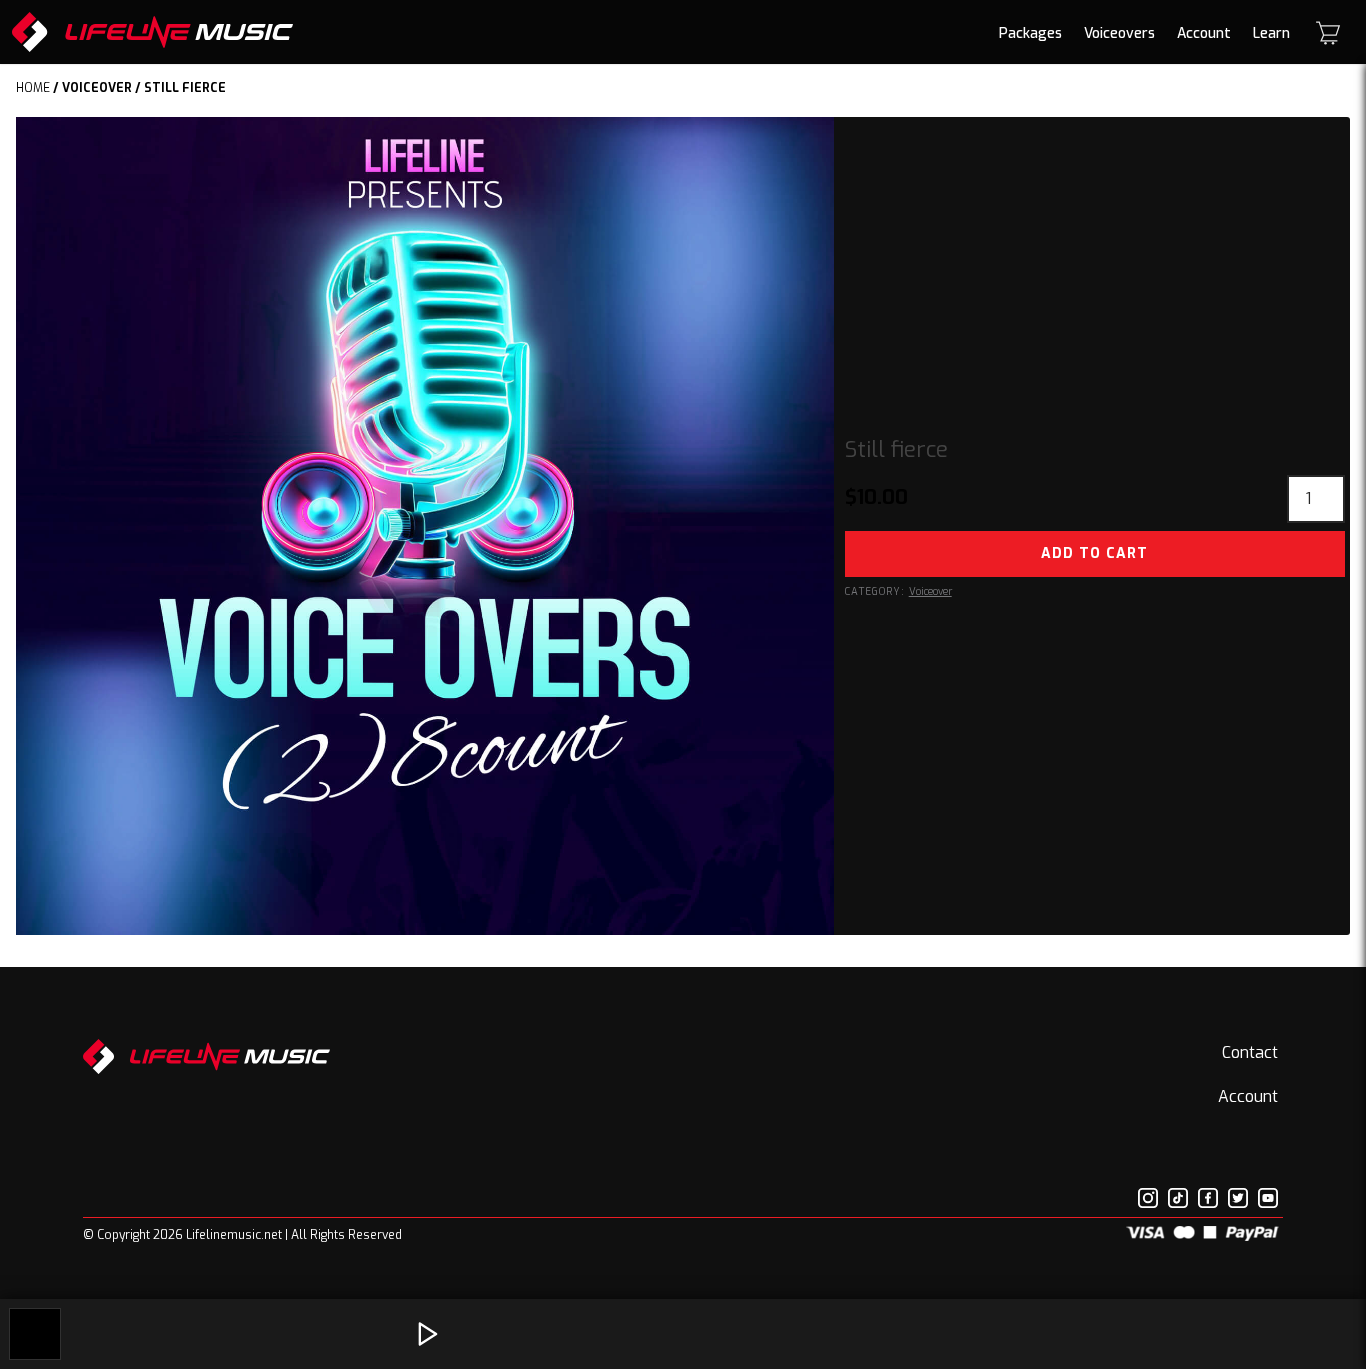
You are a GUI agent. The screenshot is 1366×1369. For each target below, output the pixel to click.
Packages (1030, 33)
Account (1204, 33)
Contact (1250, 1052)
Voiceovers (1119, 33)
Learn (1271, 33)
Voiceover (97, 88)
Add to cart (1094, 553)
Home (33, 88)
